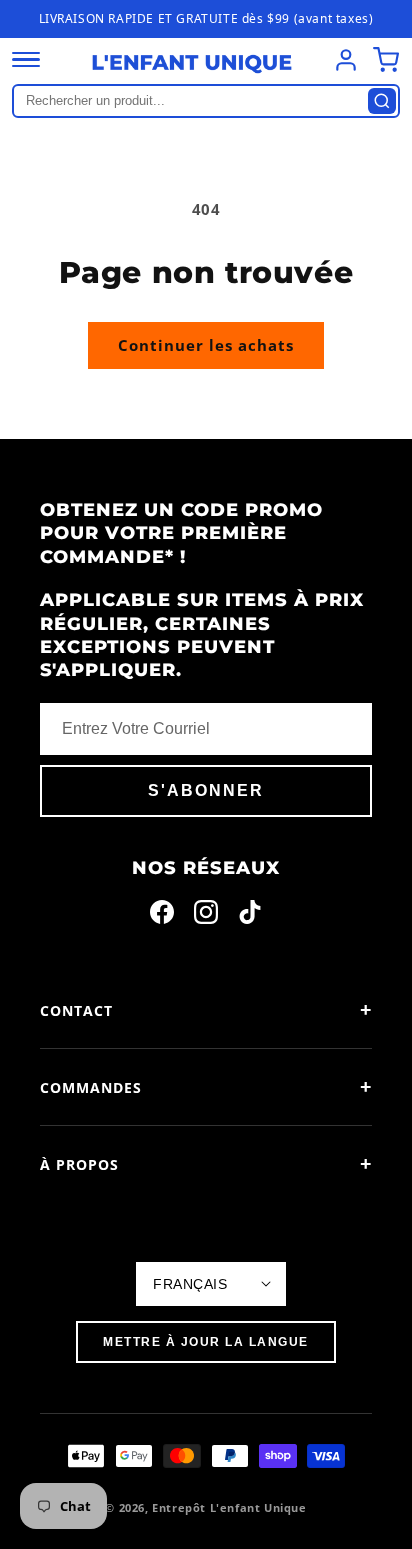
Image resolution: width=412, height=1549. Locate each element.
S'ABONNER (206, 790)
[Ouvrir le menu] (26, 60)
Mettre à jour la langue (206, 1342)
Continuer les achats (206, 345)
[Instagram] (206, 916)
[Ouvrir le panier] (386, 60)
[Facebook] (162, 916)
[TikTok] (250, 916)
